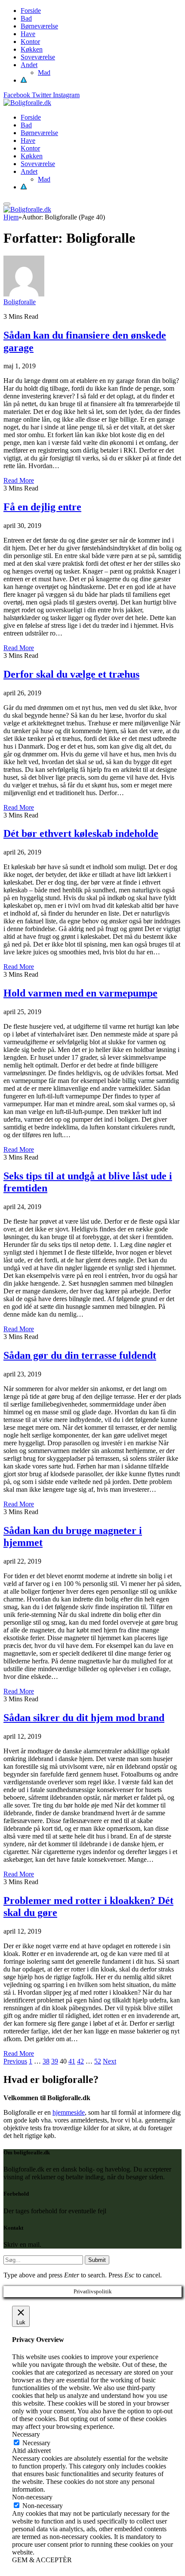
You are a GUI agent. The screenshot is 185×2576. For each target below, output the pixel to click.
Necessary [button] (26, 2434)
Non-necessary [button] (32, 2497)
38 (46, 2061)
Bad (26, 18)
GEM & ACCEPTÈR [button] (42, 2560)
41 (72, 2061)
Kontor (30, 42)
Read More (19, 480)
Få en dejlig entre (42, 507)
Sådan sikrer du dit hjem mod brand (84, 1718)
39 (55, 2061)
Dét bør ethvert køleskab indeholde (81, 833)
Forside (31, 11)
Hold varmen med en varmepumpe (80, 993)
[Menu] (7, 204)
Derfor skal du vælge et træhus (71, 674)
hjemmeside (69, 2112)
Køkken (32, 49)
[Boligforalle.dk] (27, 103)
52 (98, 2061)
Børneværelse (39, 26)
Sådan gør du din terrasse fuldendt (80, 1355)
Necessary (36, 2443)
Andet (29, 65)
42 (80, 2061)
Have (28, 34)
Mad (44, 72)
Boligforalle (20, 302)
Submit (97, 2260)
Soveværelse (38, 57)
